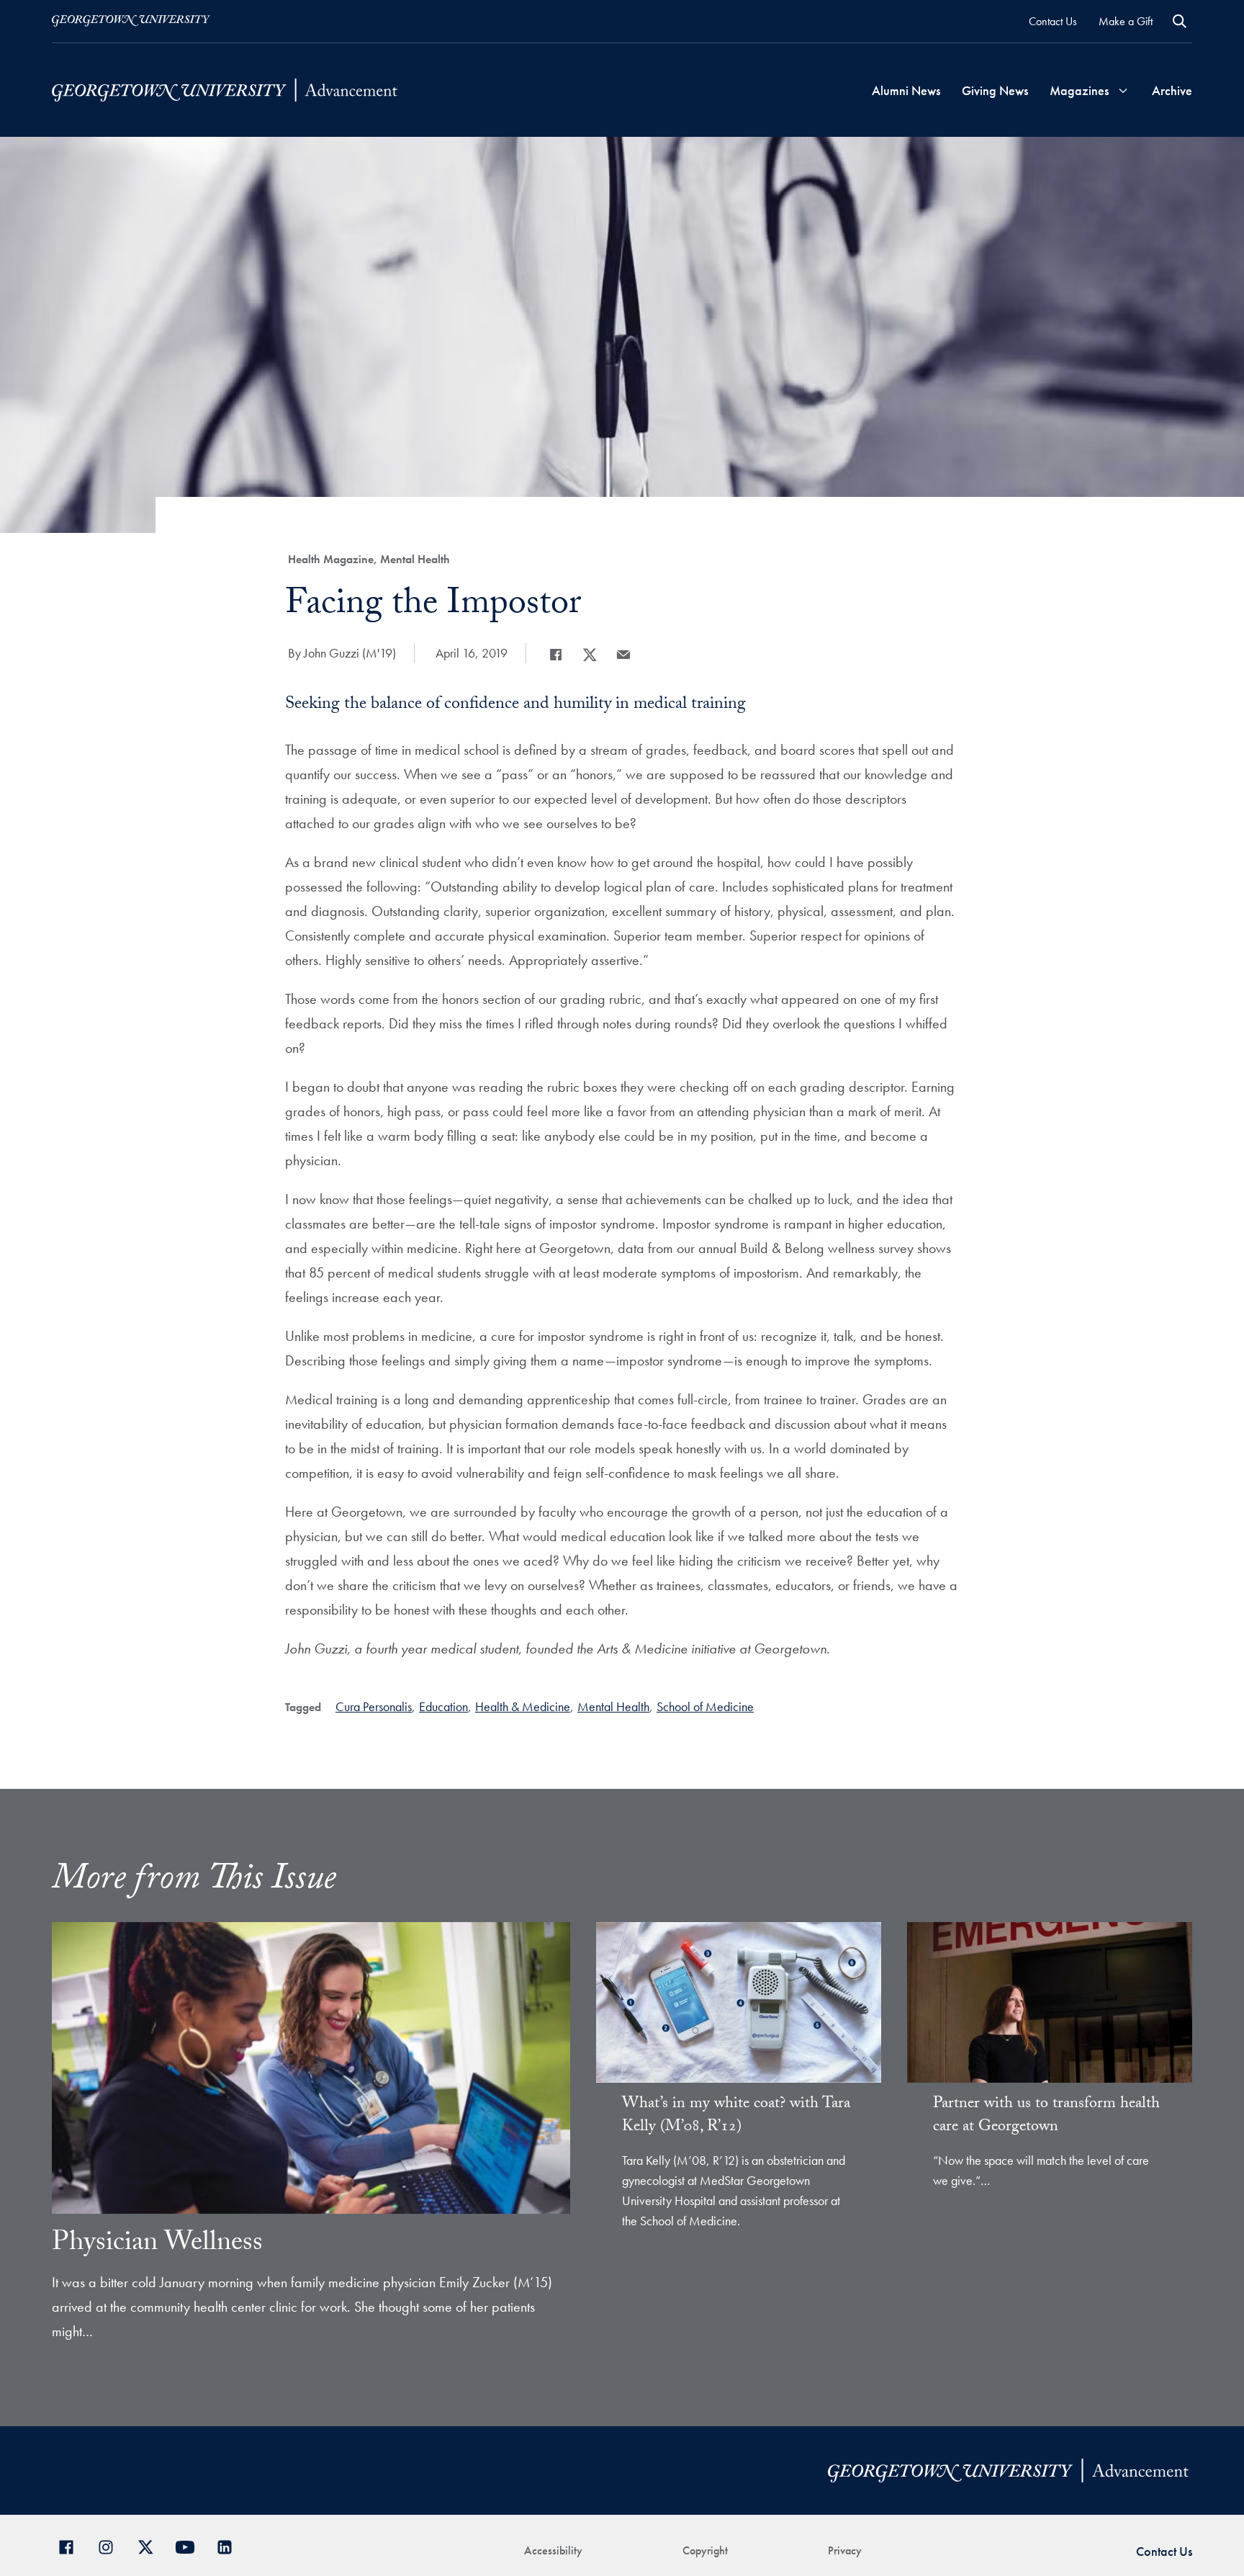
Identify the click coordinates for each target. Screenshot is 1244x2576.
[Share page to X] (590, 655)
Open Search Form (1180, 21)
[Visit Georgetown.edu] (131, 21)
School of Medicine (705, 1706)
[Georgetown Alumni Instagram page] (111, 2545)
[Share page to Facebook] (556, 655)
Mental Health (613, 1706)
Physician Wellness (157, 2245)
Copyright (705, 2550)
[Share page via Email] (623, 655)
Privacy (845, 2550)
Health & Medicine (523, 1706)
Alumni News (906, 90)
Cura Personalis (374, 1706)
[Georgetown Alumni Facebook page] (72, 2545)
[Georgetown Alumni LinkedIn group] (230, 2545)
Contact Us (1053, 21)
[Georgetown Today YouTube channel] (190, 2545)
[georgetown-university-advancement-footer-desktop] (225, 90)
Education (443, 1706)
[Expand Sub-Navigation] (1123, 90)
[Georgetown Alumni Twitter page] (151, 2545)
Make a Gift (1126, 21)
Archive (1172, 90)
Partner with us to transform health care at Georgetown (1046, 2116)
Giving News (995, 90)
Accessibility (553, 2550)
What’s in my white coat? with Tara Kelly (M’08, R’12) (736, 2116)
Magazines (1079, 90)
